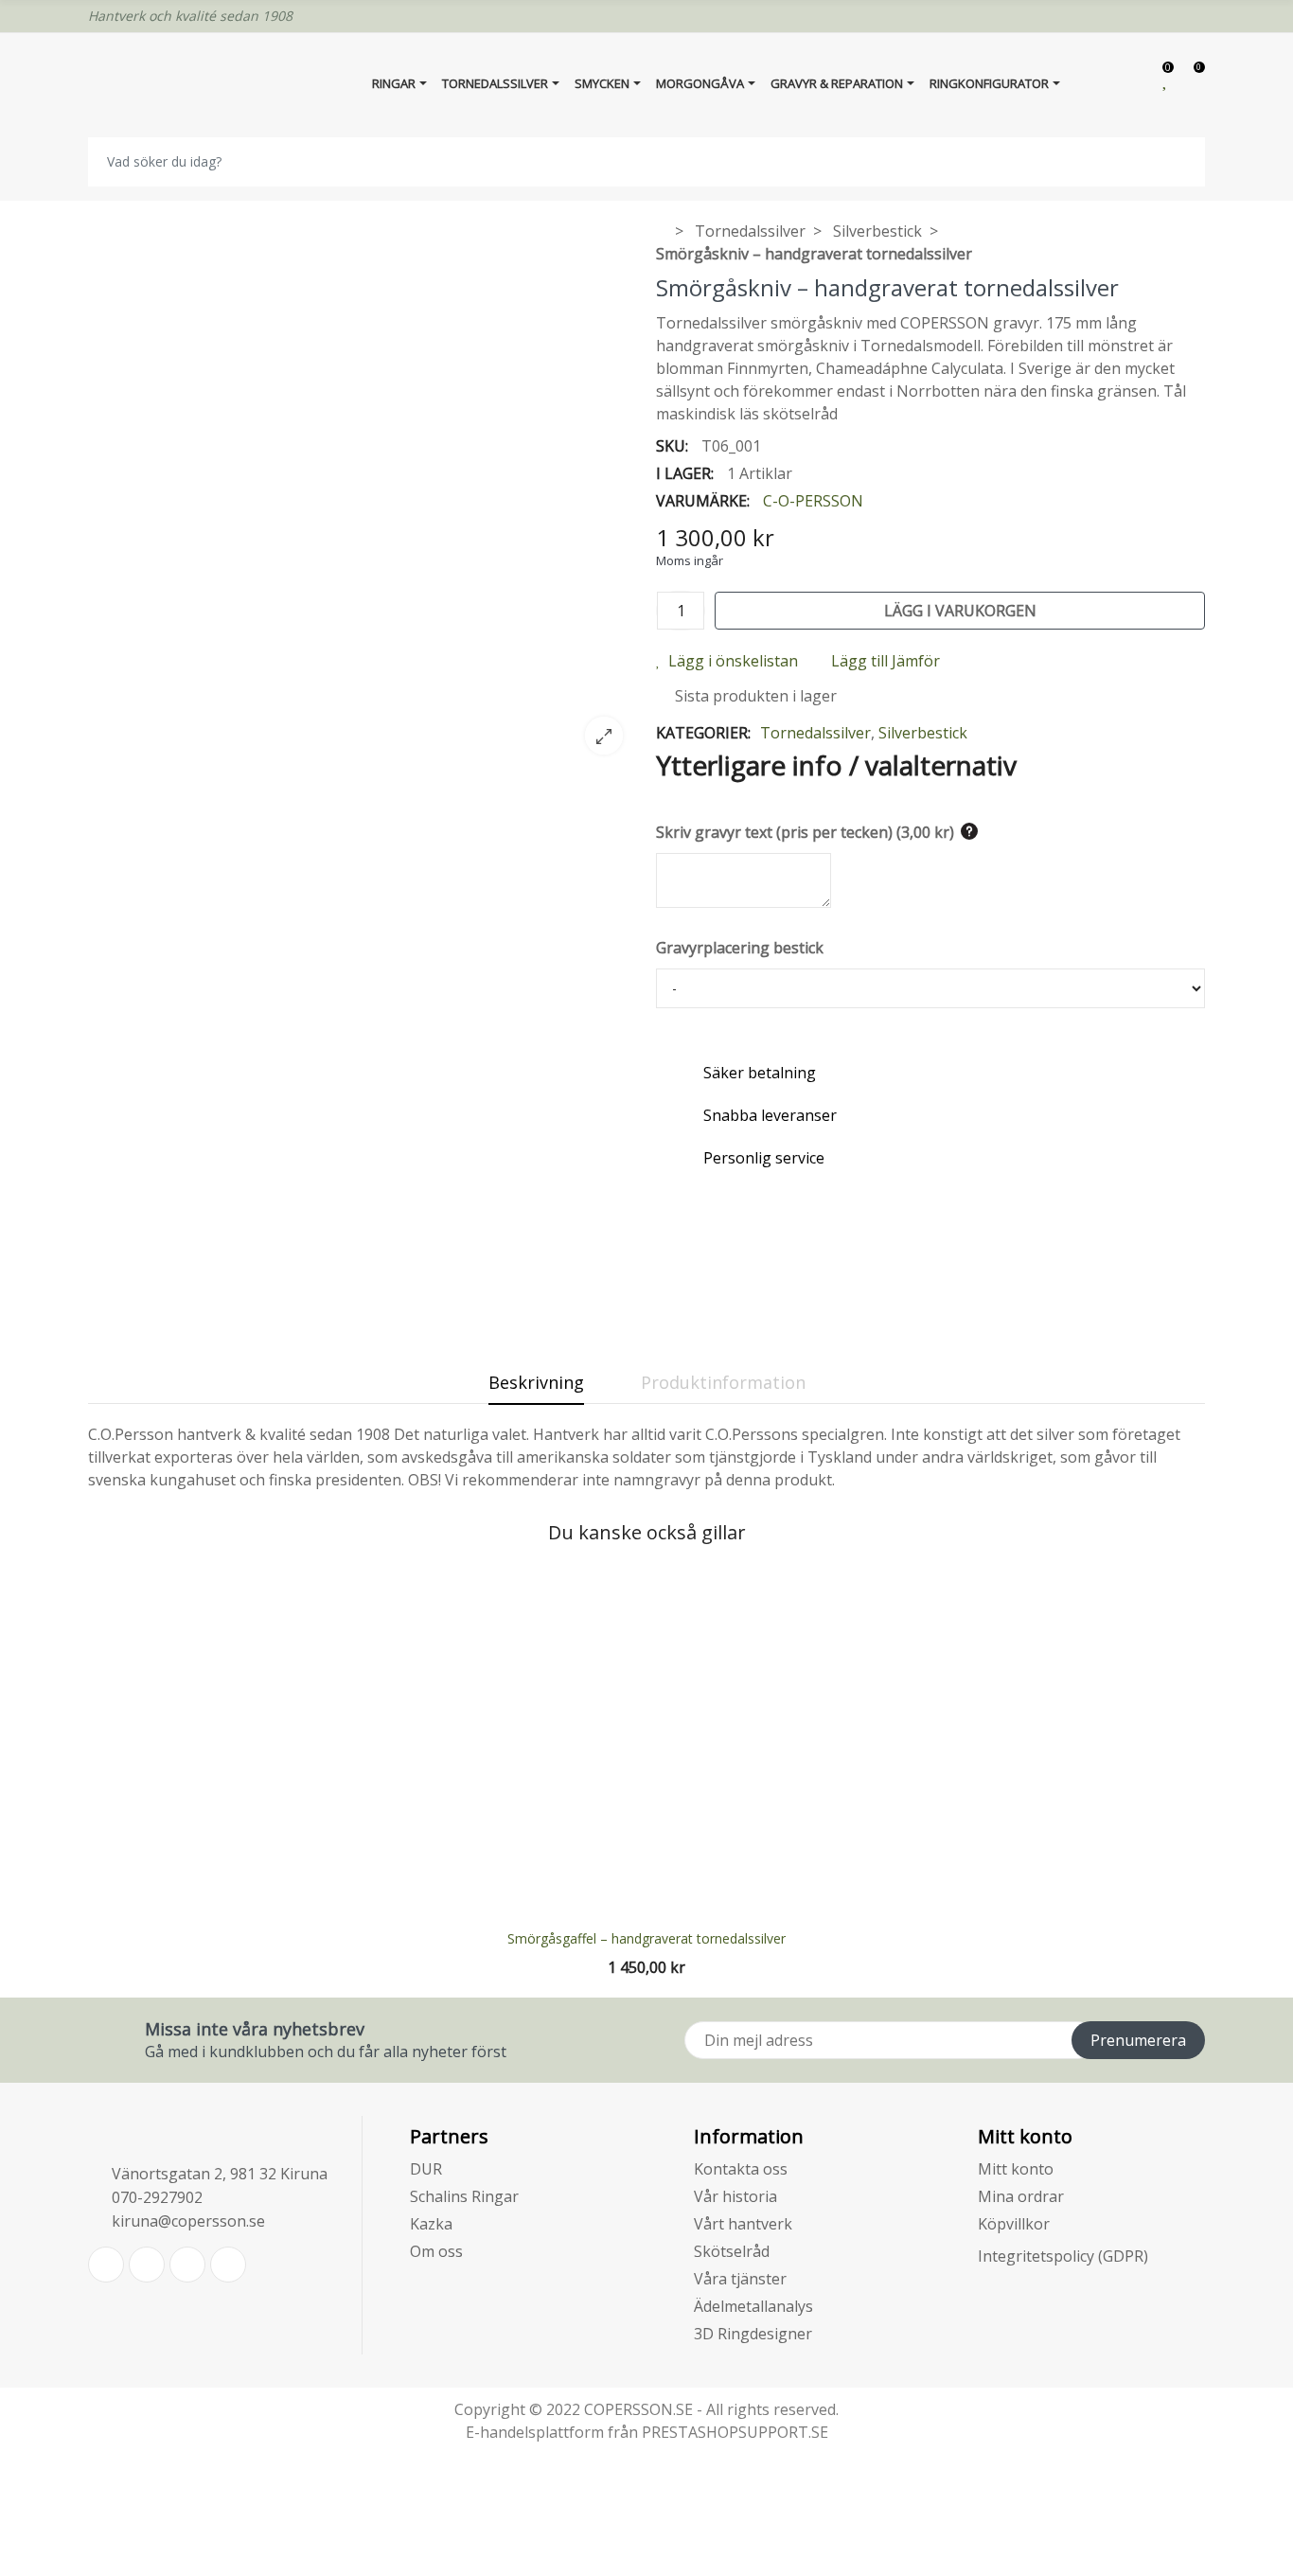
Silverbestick (923, 733)
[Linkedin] (187, 2265)
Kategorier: (703, 733)
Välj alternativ (646, 1904)
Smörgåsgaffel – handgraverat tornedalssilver (646, 1938)
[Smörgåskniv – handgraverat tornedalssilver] (363, 757)
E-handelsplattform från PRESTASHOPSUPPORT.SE (647, 2432)
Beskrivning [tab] (536, 1382)
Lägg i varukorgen (960, 611)
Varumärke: (703, 501)
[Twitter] (106, 2265)
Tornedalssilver (815, 733)
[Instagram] (228, 2265)
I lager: (685, 473)
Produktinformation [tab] (723, 1382)
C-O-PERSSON (813, 501)
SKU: (672, 446)
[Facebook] (147, 2265)
